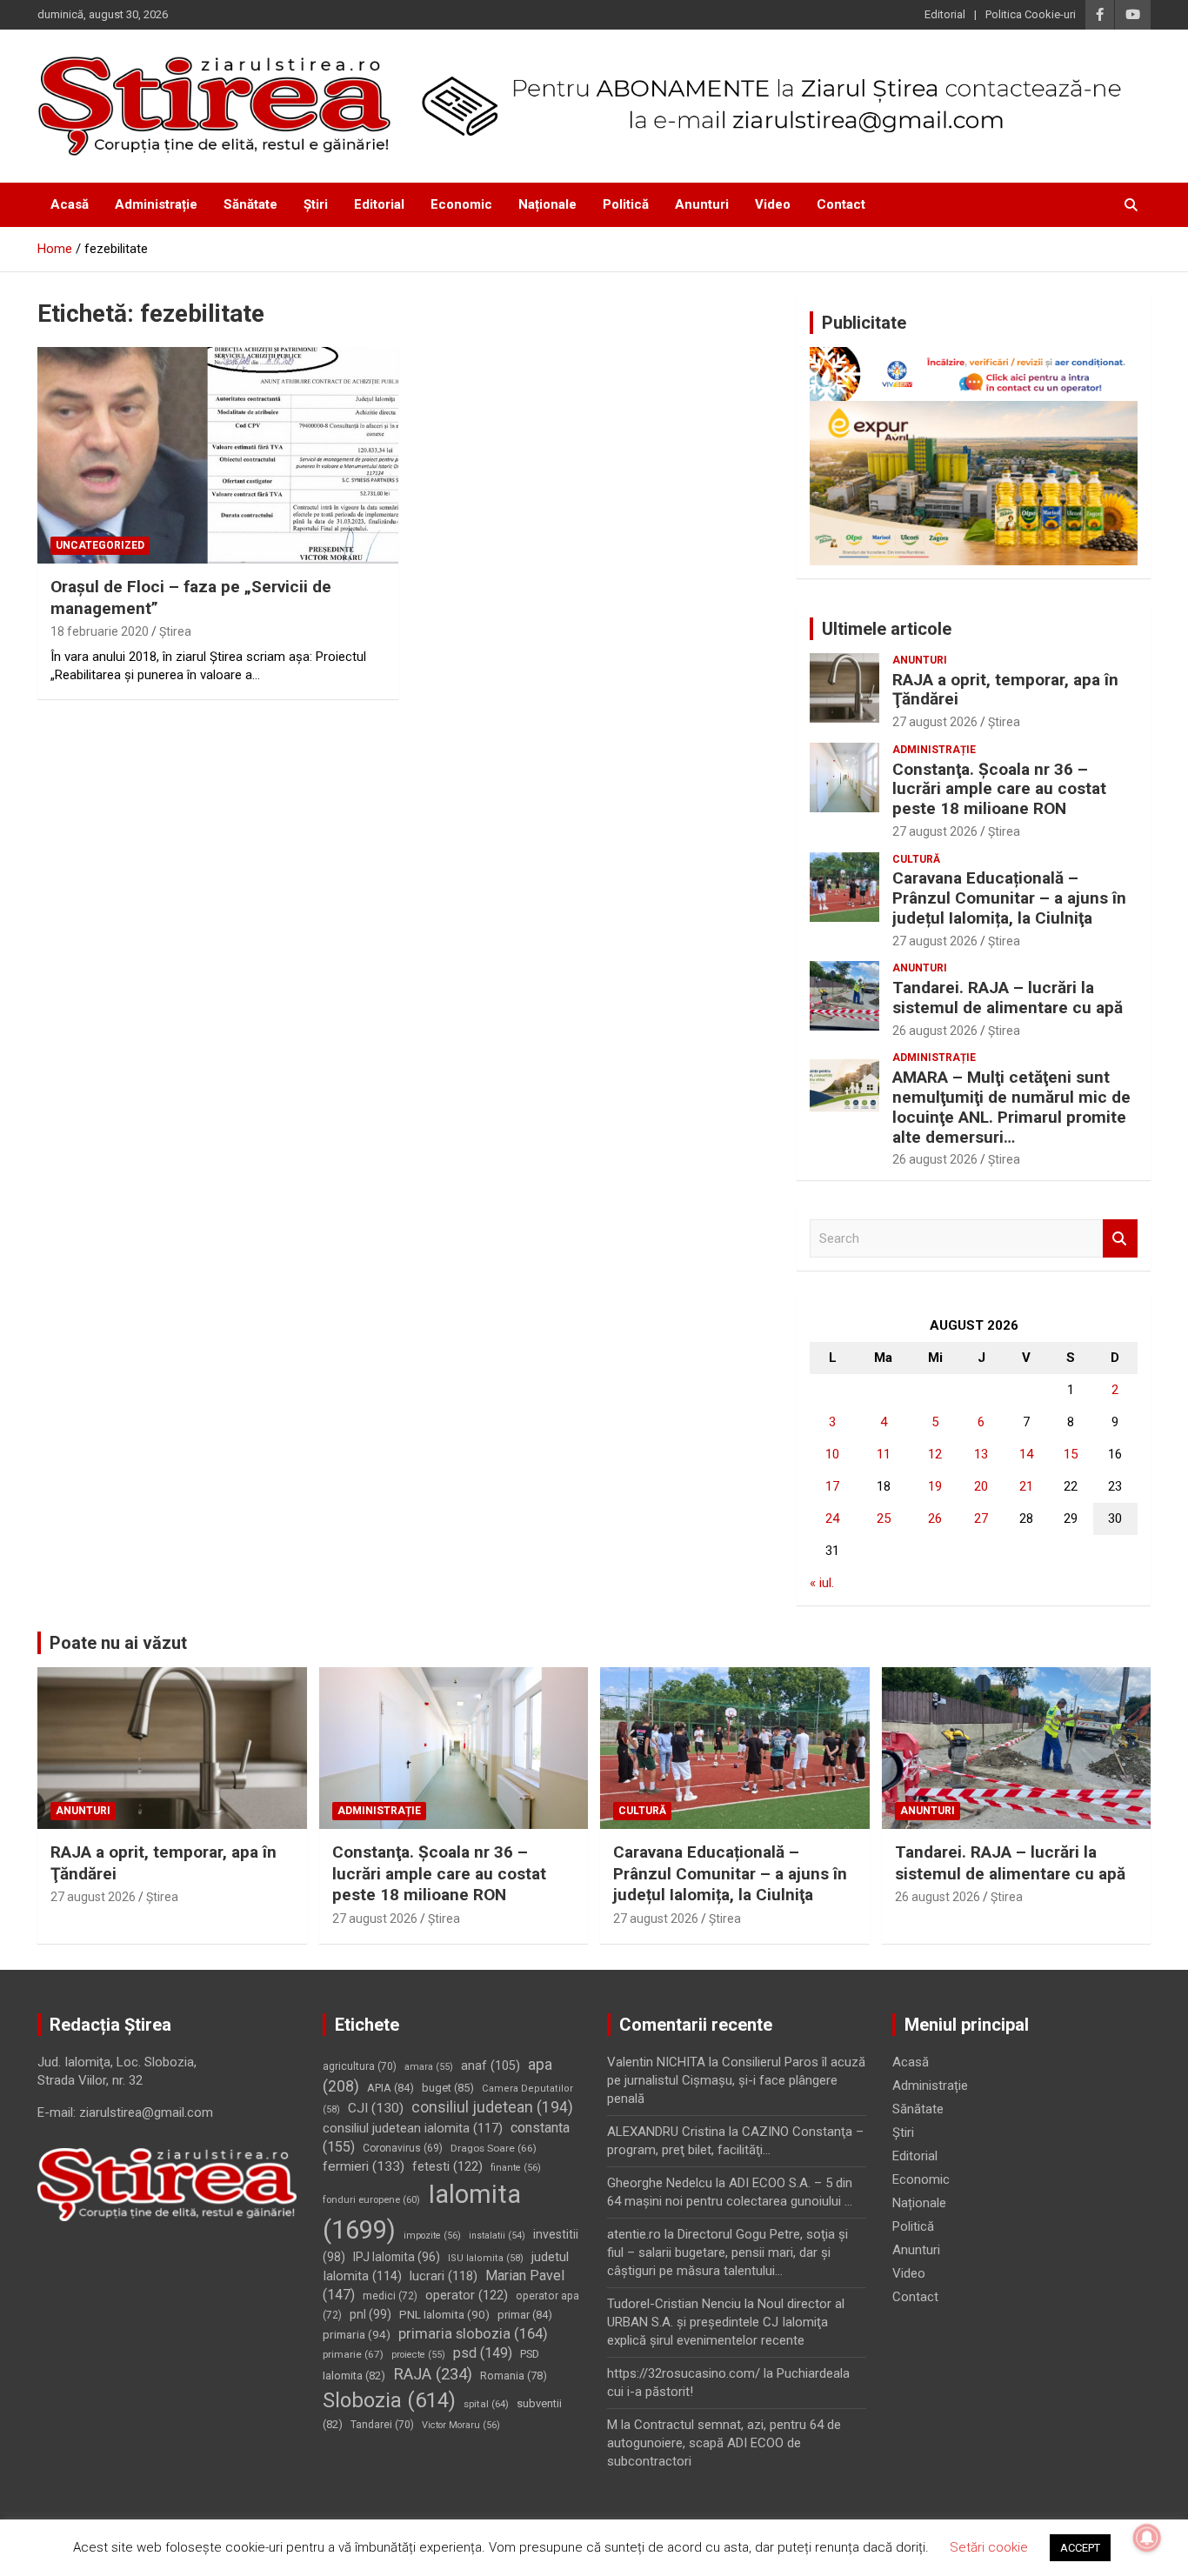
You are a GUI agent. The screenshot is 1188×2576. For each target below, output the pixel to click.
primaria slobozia (473, 2334)
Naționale (547, 204)
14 (1026, 1454)
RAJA (433, 2374)
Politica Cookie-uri (1031, 14)
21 (1026, 1486)
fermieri (364, 2166)
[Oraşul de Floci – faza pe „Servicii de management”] (218, 455)
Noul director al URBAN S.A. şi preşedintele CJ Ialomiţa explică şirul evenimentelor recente (726, 2322)
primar (525, 2315)
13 (981, 1454)
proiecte (418, 2355)
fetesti (447, 2166)
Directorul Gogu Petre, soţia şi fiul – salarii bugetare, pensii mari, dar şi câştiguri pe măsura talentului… (727, 2252)
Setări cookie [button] (989, 2547)
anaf (491, 2065)
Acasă (70, 204)
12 (935, 1454)
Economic (461, 204)
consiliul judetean (492, 2107)
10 (832, 1454)
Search (1120, 1239)
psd (483, 2353)
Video (773, 204)
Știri (316, 204)
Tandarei (382, 2425)
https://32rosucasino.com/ (684, 2373)
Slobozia (389, 2400)
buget (448, 2088)
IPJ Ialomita (397, 2257)
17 (832, 1486)
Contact (841, 204)
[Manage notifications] (1147, 2538)
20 (981, 1486)
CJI (376, 2108)
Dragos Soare (494, 2148)
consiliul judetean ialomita (413, 2128)
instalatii (497, 2236)
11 (884, 1454)
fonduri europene (371, 2200)
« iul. (822, 1583)
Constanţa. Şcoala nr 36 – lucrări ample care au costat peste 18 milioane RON (999, 789)
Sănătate (250, 204)
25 (884, 1518)
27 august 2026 (935, 722)
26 (935, 1518)
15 (1071, 1454)
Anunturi (702, 204)
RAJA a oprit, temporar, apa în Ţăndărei (1005, 690)
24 (832, 1518)
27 (981, 1518)
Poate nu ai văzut (118, 1643)
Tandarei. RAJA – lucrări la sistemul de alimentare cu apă (1008, 998)
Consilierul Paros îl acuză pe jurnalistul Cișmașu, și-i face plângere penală (736, 2080)
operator (467, 2295)
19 (935, 1486)
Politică (626, 204)
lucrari (444, 2276)
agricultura (360, 2066)
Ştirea (175, 631)
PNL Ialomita (444, 2315)
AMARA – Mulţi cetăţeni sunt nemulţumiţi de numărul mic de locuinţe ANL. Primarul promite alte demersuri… (1011, 1107)
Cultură (916, 859)
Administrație (156, 204)
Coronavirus (403, 2148)
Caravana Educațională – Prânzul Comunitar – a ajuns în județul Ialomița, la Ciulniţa (1009, 898)
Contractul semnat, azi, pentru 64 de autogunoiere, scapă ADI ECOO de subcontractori (724, 2443)
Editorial (945, 14)
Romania (514, 2376)
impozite (432, 2236)
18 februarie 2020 (100, 631)
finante (516, 2168)
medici (390, 2296)
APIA (390, 2088)
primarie (353, 2354)
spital (486, 2404)
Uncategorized (100, 545)
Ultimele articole (887, 629)
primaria (357, 2334)
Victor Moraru (461, 2425)
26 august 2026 (935, 1031)
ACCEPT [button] (1080, 2548)
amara (429, 2067)
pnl (370, 2314)
